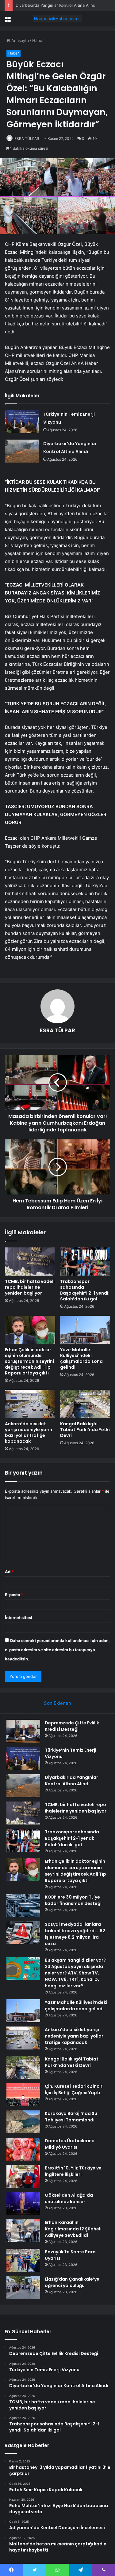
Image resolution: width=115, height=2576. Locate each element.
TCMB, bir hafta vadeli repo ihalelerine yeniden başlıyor (30, 1287)
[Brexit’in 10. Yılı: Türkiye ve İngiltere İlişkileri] (23, 2176)
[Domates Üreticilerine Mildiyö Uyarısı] (23, 2149)
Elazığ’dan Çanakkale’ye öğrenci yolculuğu (72, 2282)
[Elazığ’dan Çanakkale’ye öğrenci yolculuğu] (23, 2287)
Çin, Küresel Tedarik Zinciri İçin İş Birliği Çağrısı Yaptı (74, 2089)
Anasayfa (19, 40)
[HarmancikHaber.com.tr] (58, 19)
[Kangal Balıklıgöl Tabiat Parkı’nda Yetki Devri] (85, 1404)
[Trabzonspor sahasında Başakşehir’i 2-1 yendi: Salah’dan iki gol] (85, 1262)
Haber (38, 40)
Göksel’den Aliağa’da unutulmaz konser (69, 2198)
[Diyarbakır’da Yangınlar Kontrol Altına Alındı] (22, 451)
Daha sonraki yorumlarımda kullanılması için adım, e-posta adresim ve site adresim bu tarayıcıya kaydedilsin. (57, 1650)
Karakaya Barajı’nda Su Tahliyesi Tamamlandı (71, 2117)
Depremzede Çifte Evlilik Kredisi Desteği (72, 1726)
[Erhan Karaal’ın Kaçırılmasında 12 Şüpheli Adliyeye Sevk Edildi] (23, 2231)
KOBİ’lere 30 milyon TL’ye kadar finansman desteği (73, 1900)
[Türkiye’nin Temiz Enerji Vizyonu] (22, 422)
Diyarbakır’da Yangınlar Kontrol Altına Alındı (56, 5)
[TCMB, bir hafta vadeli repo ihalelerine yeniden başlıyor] (30, 1262)
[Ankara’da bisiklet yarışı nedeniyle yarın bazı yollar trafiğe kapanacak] (30, 1404)
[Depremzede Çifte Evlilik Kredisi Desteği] (23, 1731)
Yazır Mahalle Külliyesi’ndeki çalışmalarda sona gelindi (81, 1358)
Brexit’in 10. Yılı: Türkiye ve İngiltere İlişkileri (73, 2171)
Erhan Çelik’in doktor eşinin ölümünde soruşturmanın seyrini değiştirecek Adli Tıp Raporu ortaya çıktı (29, 1361)
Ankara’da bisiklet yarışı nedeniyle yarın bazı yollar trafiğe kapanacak (29, 1432)
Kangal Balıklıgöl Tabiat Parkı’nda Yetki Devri (85, 1430)
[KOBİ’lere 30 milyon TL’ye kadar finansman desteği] (23, 1905)
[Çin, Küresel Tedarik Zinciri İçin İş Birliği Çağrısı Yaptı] (23, 2095)
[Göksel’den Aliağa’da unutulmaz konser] (23, 2204)
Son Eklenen (57, 1703)
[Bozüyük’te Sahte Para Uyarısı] (23, 2260)
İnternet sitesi (19, 1618)
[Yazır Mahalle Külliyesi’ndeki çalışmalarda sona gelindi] (85, 1330)
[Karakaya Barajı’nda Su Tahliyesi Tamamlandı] (23, 2122)
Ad (9, 1572)
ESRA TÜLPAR (27, 139)
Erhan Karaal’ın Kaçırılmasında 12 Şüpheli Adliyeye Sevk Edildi (73, 2229)
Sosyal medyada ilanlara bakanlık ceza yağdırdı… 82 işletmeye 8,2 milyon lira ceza (75, 1934)
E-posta (14, 1595)
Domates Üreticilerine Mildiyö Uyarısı (70, 2144)
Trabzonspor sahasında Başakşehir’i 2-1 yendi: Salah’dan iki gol (85, 1290)
